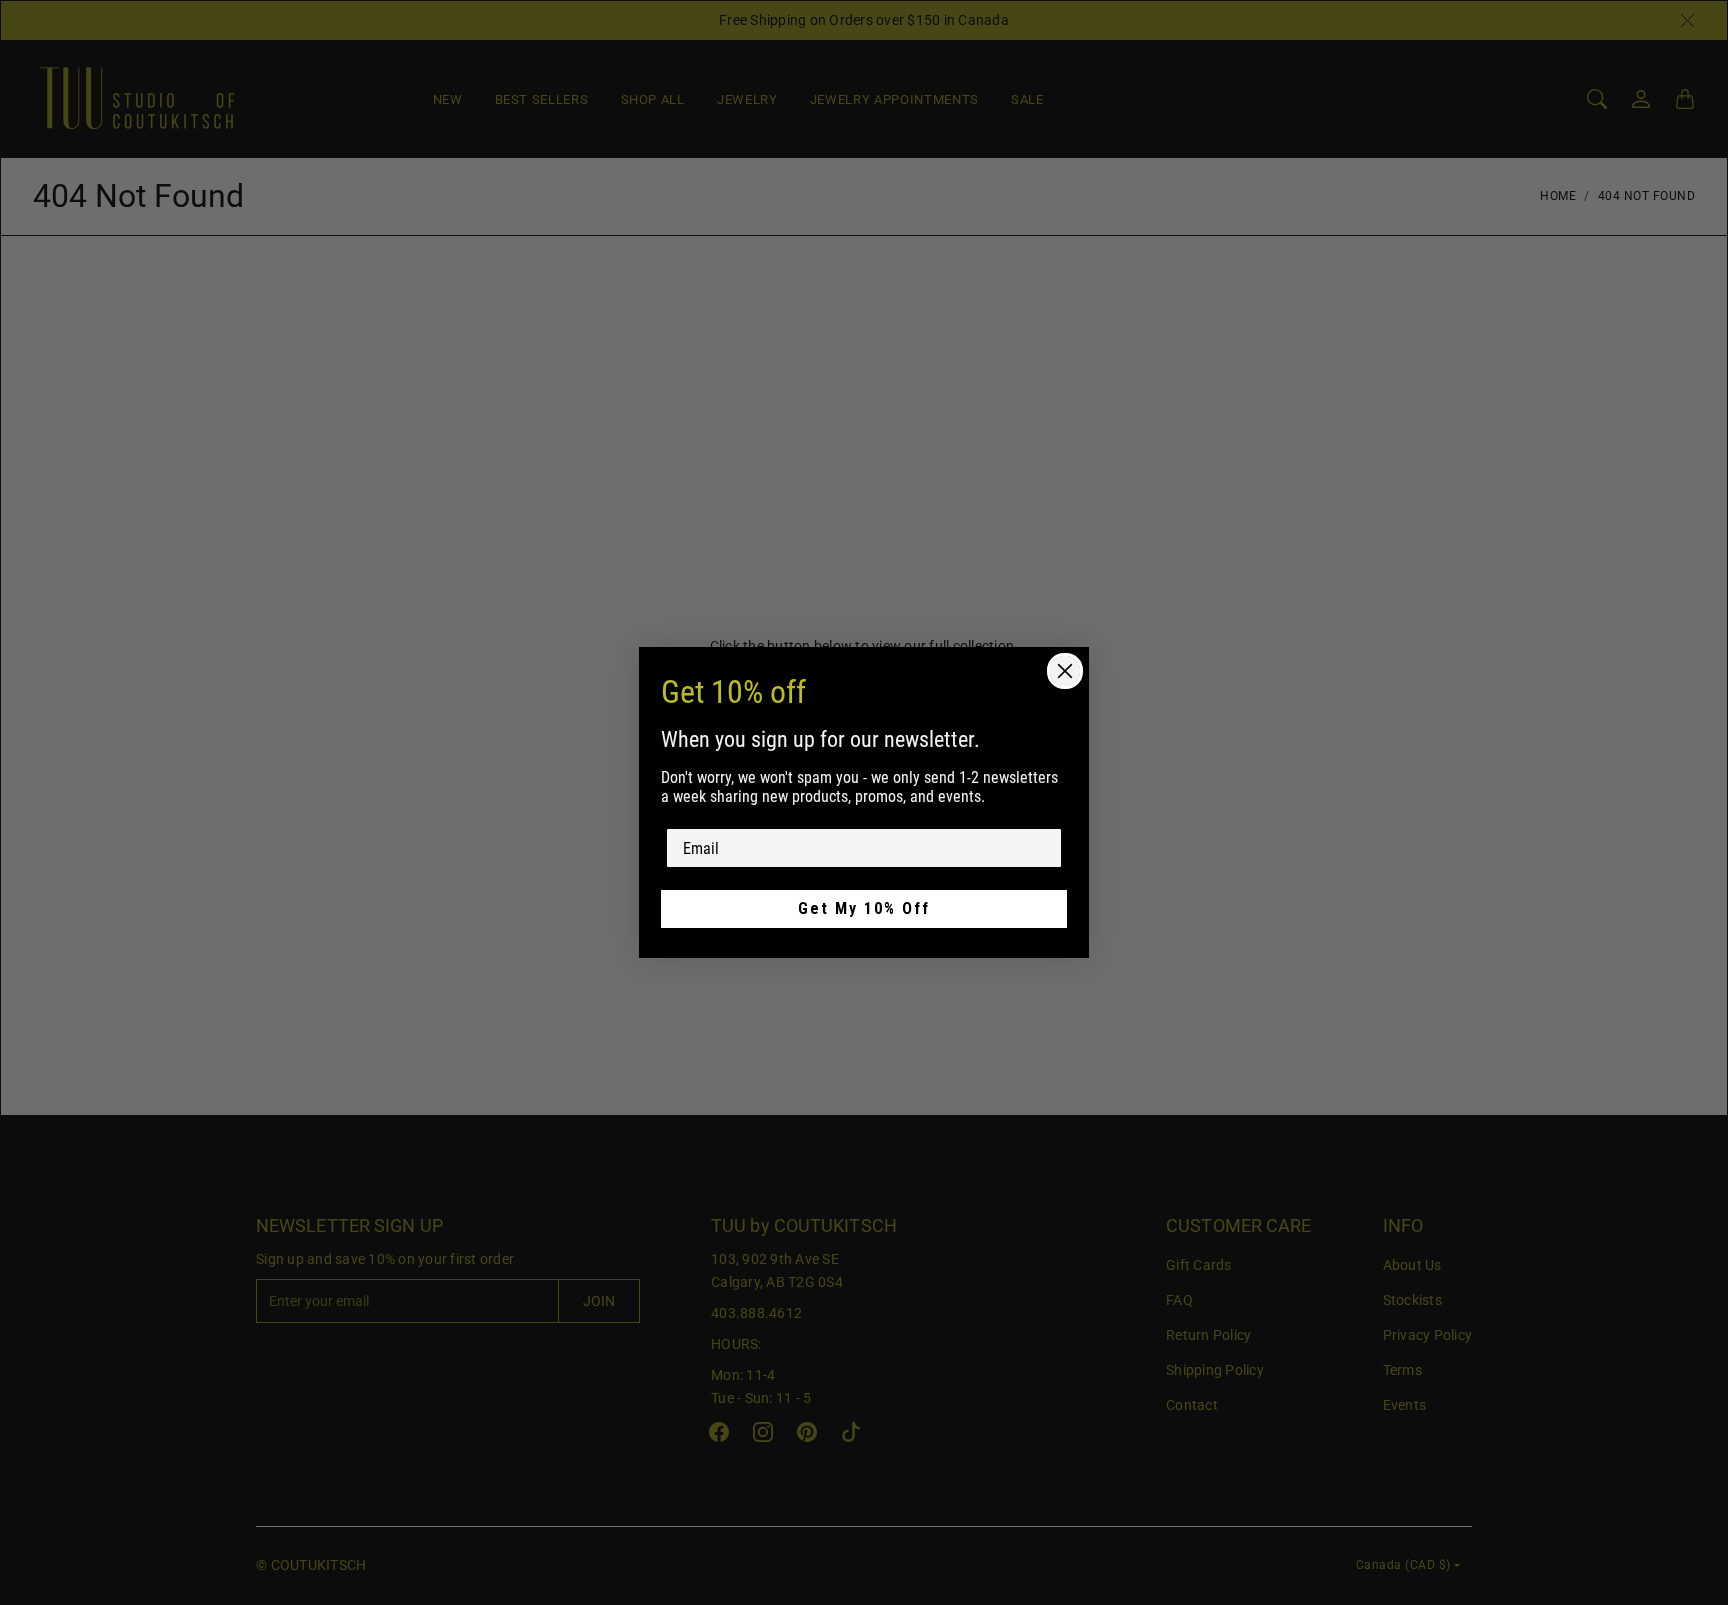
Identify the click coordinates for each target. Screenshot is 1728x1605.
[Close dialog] (1065, 671)
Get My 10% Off (864, 908)
